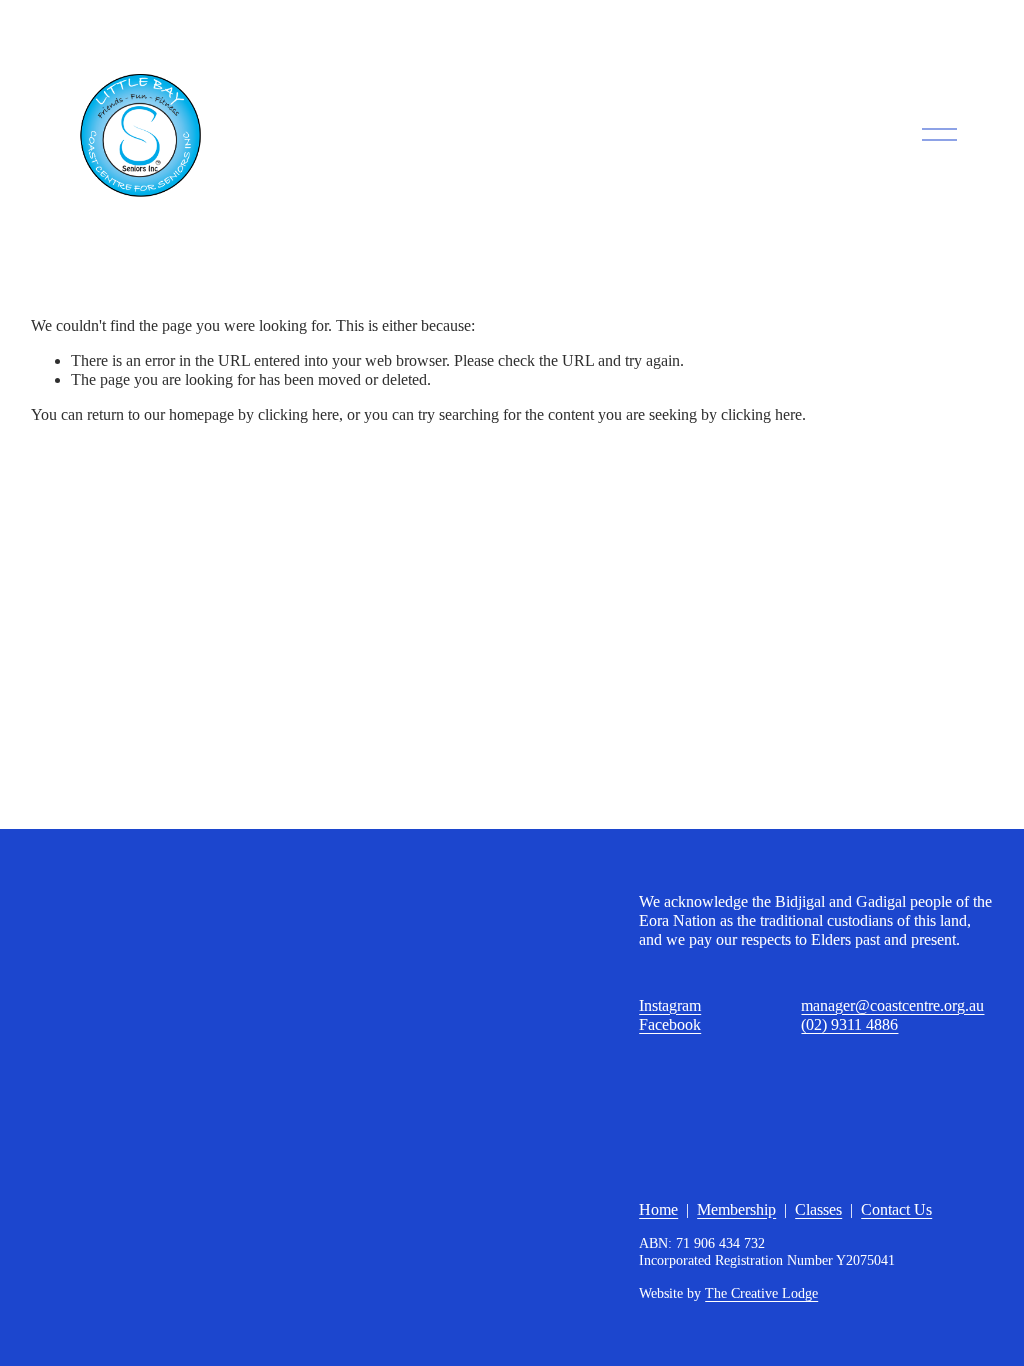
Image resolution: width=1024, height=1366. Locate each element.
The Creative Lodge (761, 1293)
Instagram (670, 1005)
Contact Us (896, 1209)
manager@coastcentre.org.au (892, 1005)
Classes (818, 1209)
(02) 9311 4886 (849, 1024)
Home (658, 1209)
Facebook (670, 1024)
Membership (736, 1209)
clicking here (298, 414)
